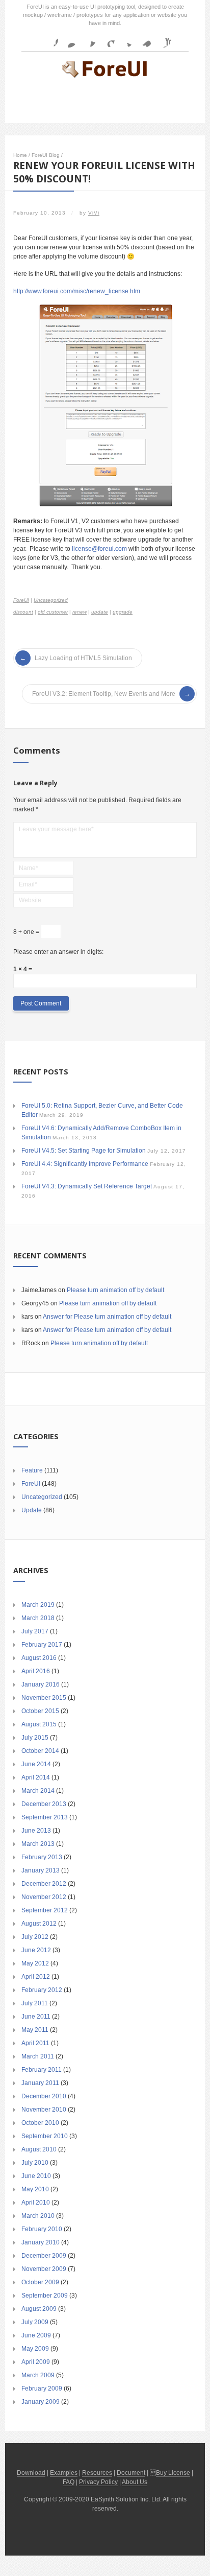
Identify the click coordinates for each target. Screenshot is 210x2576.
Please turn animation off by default (115, 1290)
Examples (64, 2473)
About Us (135, 2482)
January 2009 (41, 2402)
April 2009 (36, 2362)
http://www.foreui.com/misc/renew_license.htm (77, 291)
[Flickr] (69, 39)
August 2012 (39, 1924)
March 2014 (38, 1791)
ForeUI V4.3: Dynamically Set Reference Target (87, 1186)
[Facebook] (50, 39)
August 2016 (39, 1658)
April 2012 (36, 1977)
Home (20, 155)
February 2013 (42, 1857)
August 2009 (39, 2309)
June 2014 (36, 1764)
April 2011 (35, 2043)
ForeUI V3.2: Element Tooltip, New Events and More (104, 694)
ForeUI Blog (46, 155)
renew (80, 612)
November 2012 (44, 1897)
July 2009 (35, 2322)
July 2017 (35, 1631)
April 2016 (36, 1671)
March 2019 (38, 1605)
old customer (53, 612)
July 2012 (35, 1937)
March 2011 (38, 2056)
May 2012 (35, 1963)
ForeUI (21, 600)
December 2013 (44, 1804)
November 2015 (44, 1698)
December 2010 (44, 2096)
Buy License (173, 2473)
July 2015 (35, 1738)
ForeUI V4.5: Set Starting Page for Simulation (84, 1151)
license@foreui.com (99, 549)
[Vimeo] (144, 39)
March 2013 (38, 1844)
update (100, 612)
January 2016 (41, 1684)
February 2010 (42, 2229)
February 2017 (42, 1645)
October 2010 (40, 2123)
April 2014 (36, 1777)
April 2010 (36, 2203)
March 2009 (38, 2375)
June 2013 (36, 1831)
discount (23, 612)
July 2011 (35, 2003)
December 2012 (44, 1884)
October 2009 (40, 2282)
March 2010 (38, 2216)
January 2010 (41, 2242)
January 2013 (41, 1870)
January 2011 (40, 2083)
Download (31, 2473)
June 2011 (36, 2017)
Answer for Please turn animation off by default (107, 1317)
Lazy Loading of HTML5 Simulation (83, 658)
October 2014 (40, 1751)
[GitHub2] (88, 39)
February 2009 (42, 2388)
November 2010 (44, 2110)
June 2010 (36, 2176)
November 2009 (44, 2269)
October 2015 (40, 1711)
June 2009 (36, 2335)
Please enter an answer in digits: (58, 952)
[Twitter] (125, 39)
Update (32, 1510)
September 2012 (45, 1910)
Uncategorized (51, 600)
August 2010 (39, 2149)
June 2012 (36, 1950)
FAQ (69, 2482)
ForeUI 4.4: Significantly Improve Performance (85, 1164)
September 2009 (45, 2296)
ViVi (94, 213)
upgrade (123, 612)
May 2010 (35, 2189)
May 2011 (35, 2030)
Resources (97, 2473)
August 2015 (39, 1724)
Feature (32, 1470)
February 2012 (42, 1990)
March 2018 (38, 1618)
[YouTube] (163, 39)
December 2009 (44, 2256)
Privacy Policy (98, 2482)
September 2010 (45, 2136)
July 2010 (35, 2163)
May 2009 (35, 2349)
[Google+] (107, 39)
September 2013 (45, 1817)
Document (131, 2473)
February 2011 (42, 2070)
